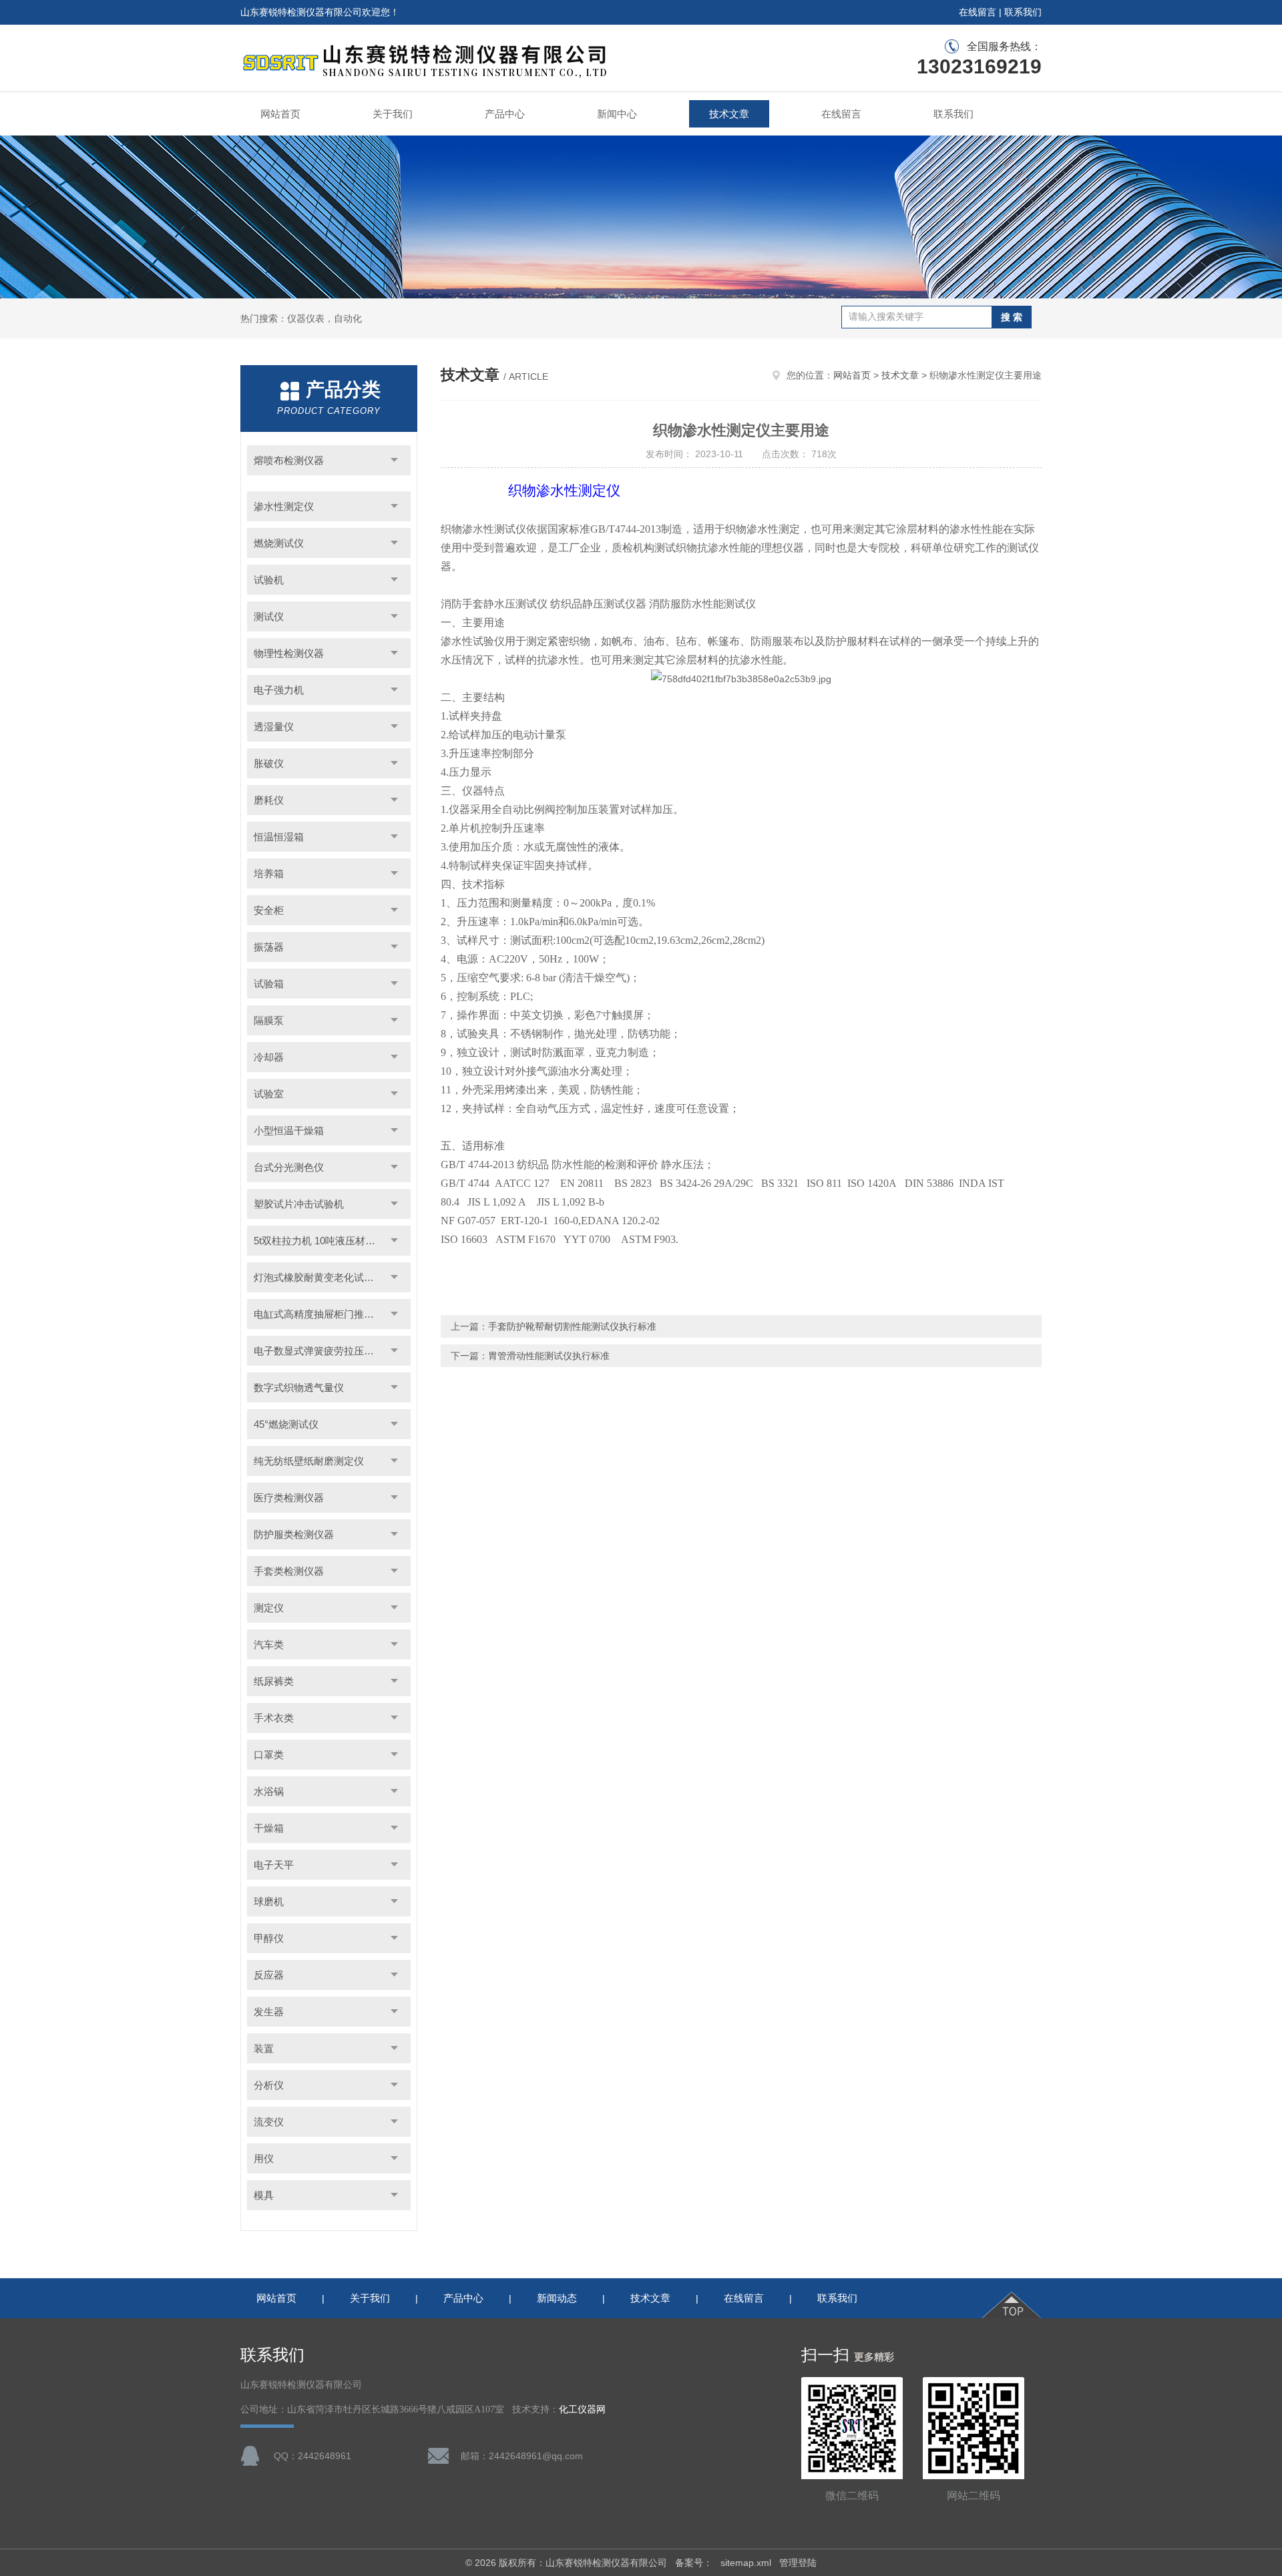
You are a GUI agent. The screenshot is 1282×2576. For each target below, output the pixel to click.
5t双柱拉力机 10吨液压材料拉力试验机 (332, 1241)
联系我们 (1023, 12)
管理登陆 (798, 2563)
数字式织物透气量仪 (299, 1387)
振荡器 (269, 947)
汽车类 (269, 1644)
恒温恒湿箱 (279, 837)
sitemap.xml (746, 2563)
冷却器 (269, 1057)
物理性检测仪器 (289, 653)
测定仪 (269, 1608)
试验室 (269, 1094)
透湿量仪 (274, 727)
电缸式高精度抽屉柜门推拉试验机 (329, 1314)
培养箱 (269, 873)
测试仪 (269, 616)
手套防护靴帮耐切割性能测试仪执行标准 (572, 1326)
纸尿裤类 (274, 1681)
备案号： (694, 2563)
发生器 (269, 2012)
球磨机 (269, 1901)
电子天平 (274, 1865)
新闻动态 (557, 2298)
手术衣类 (274, 1718)
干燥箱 (269, 1828)
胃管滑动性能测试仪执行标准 (549, 1356)
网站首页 (280, 114)
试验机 (269, 580)
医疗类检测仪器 (289, 1498)
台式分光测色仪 (289, 1167)
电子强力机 (279, 690)
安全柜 (269, 910)
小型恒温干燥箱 (289, 1130)
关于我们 (393, 114)
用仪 (264, 2158)
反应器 (269, 1975)
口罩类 (269, 1755)
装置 (264, 2048)
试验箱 (269, 984)
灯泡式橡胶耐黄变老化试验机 (319, 1277)
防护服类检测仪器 (294, 1534)
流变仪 (269, 2122)
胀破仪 (269, 763)
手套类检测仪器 (289, 1571)
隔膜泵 (269, 1020)
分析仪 (269, 2085)
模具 (264, 2195)
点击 (394, 460)
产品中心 (505, 114)
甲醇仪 (269, 1938)
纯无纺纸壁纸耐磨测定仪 (309, 1461)
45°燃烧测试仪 (286, 1424)
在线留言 (978, 12)
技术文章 (729, 114)
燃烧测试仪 (279, 543)
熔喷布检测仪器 (289, 460)
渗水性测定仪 (284, 506)
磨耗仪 (269, 800)
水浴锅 (269, 1791)
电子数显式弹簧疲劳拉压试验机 (324, 1351)
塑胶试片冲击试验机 (299, 1204)
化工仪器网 (582, 2409)
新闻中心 (617, 114)
